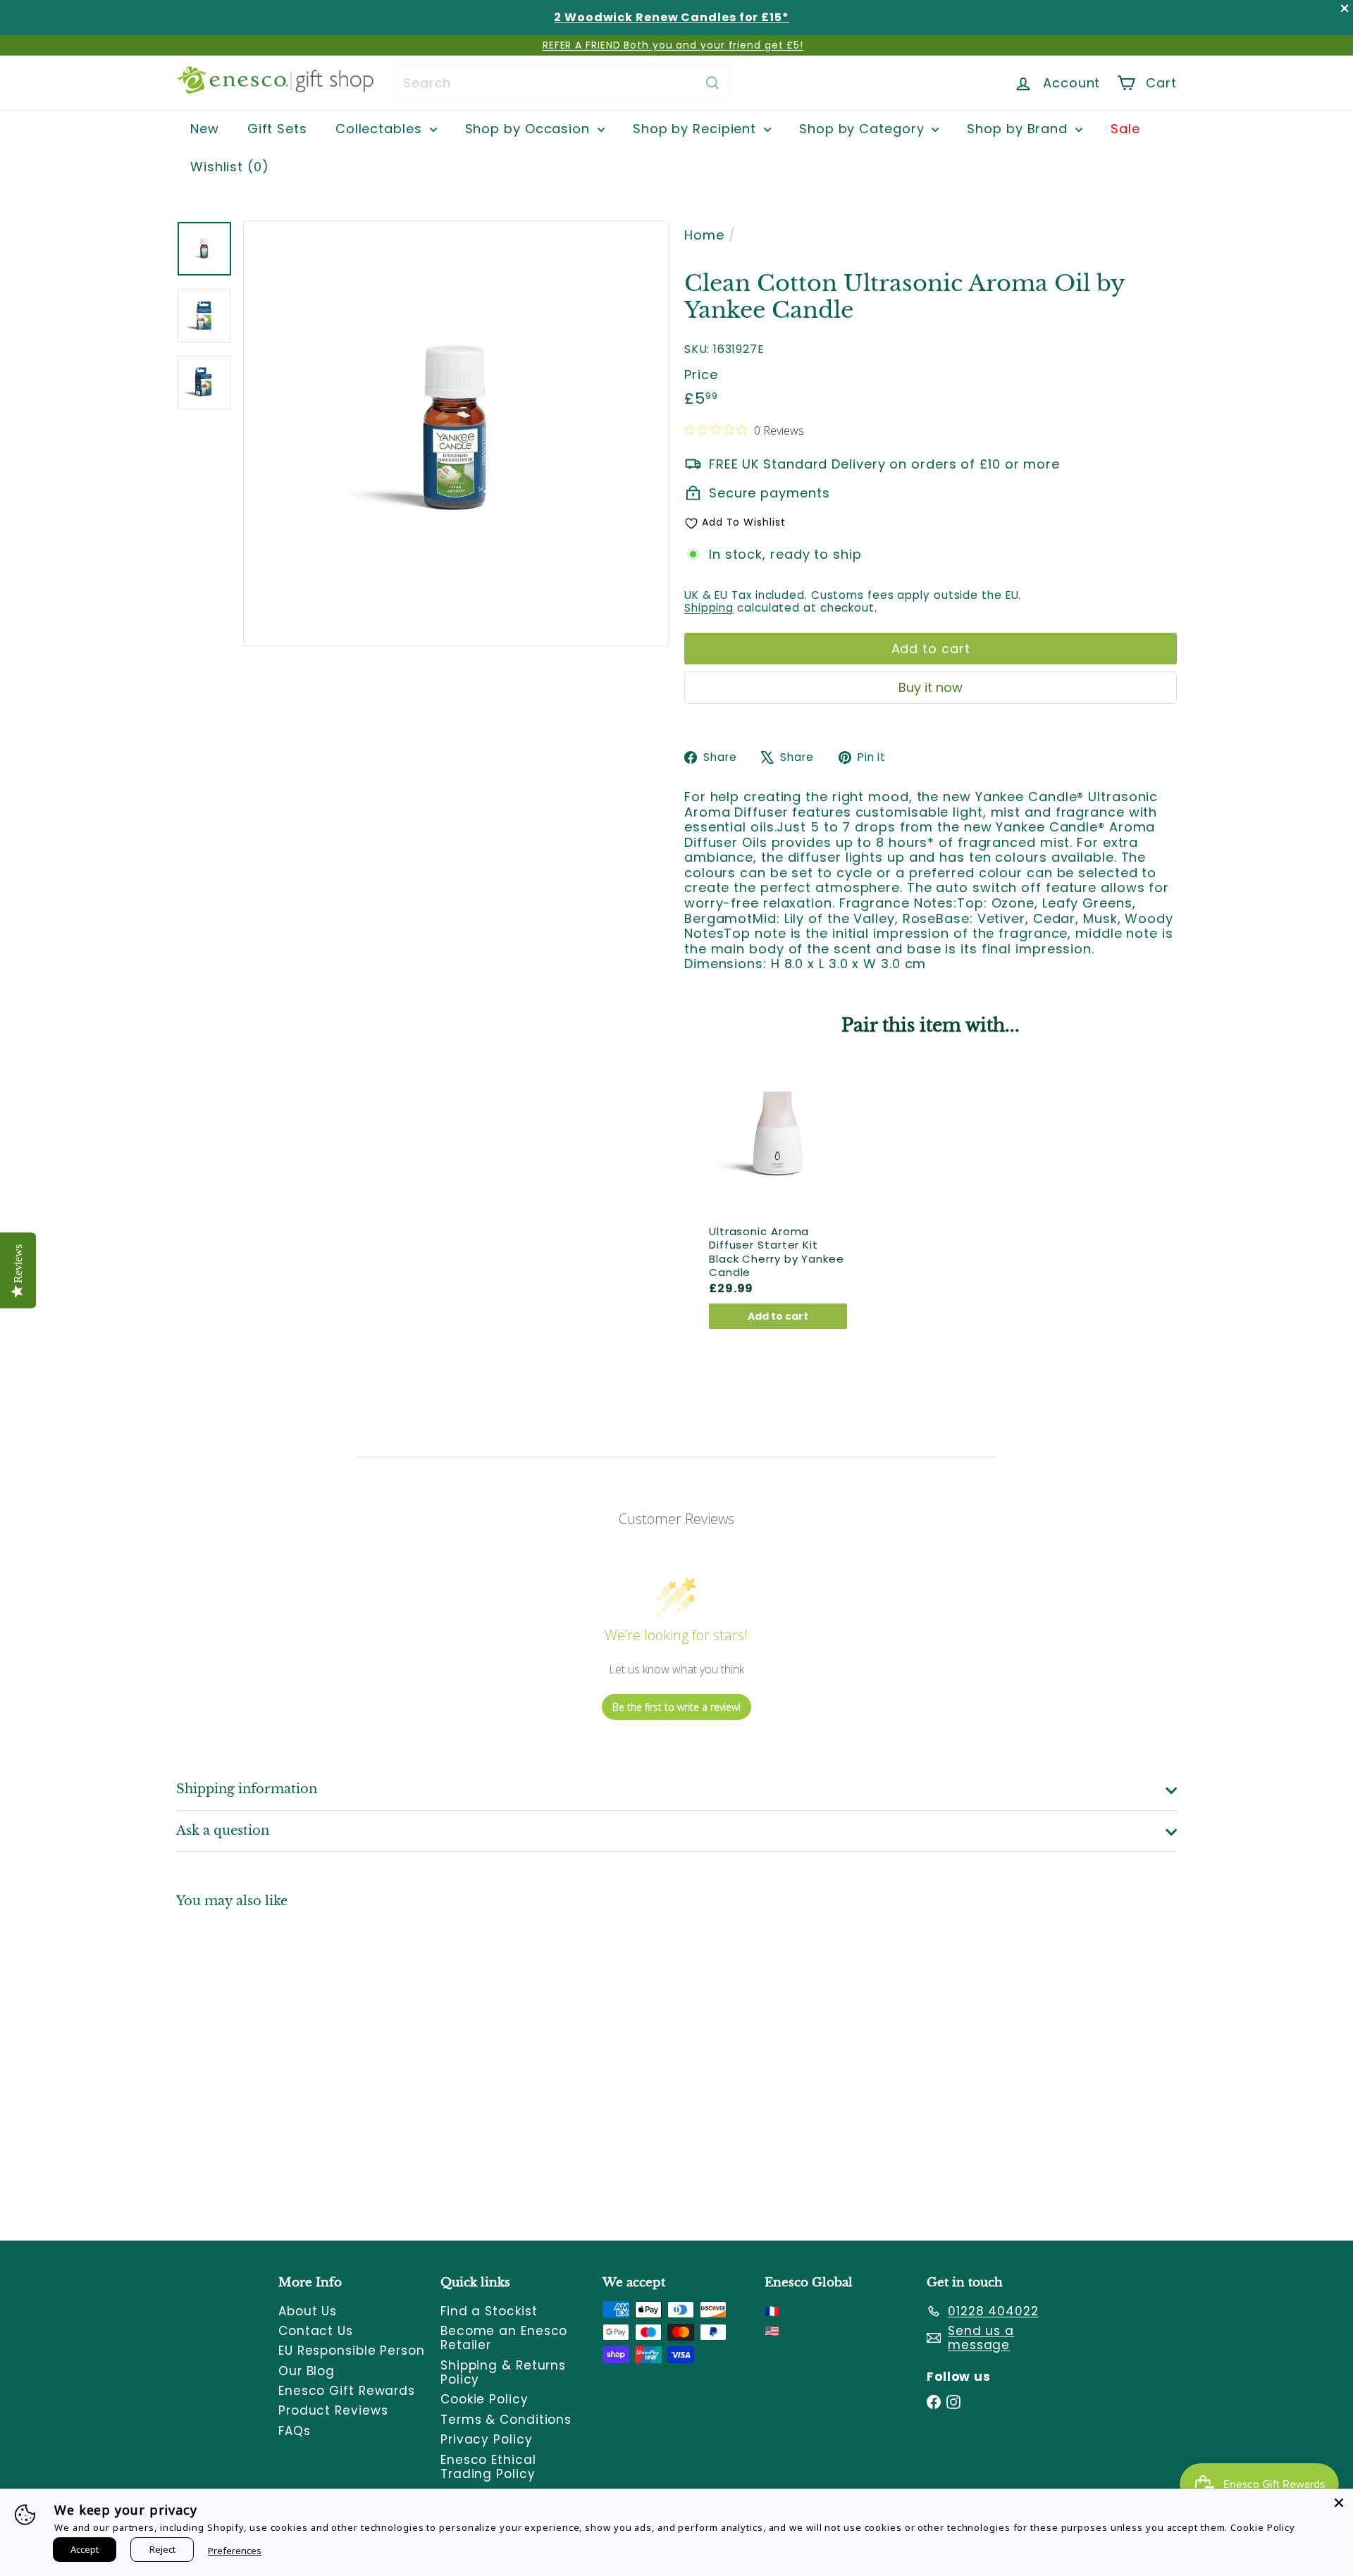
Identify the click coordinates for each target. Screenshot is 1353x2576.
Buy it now (931, 687)
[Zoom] (456, 433)
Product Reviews (333, 2410)
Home (704, 235)
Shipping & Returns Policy (503, 2372)
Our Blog (307, 2371)
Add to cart (778, 1316)
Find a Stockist (489, 2311)
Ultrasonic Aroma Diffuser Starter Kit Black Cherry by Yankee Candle (777, 1252)
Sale (1125, 129)
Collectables (381, 129)
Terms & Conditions (506, 2420)
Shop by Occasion (530, 129)
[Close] (1339, 2503)
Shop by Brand (1019, 129)
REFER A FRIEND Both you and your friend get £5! (673, 45)
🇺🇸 (772, 2331)
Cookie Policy (484, 2399)
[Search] (712, 83)
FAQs (295, 2431)
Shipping (709, 608)
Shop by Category (864, 129)
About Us (308, 2311)
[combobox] (562, 83)
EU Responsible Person (352, 2351)
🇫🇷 (772, 2311)
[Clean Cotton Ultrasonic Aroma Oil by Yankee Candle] (254, 2064)
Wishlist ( (226, 167)
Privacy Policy (487, 2439)
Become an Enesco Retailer (504, 2338)
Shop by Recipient (697, 129)
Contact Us (316, 2331)
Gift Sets (277, 129)
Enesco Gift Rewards (347, 2391)
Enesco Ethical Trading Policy (488, 2467)
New (205, 129)
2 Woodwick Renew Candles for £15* (672, 17)
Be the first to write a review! (676, 1707)
